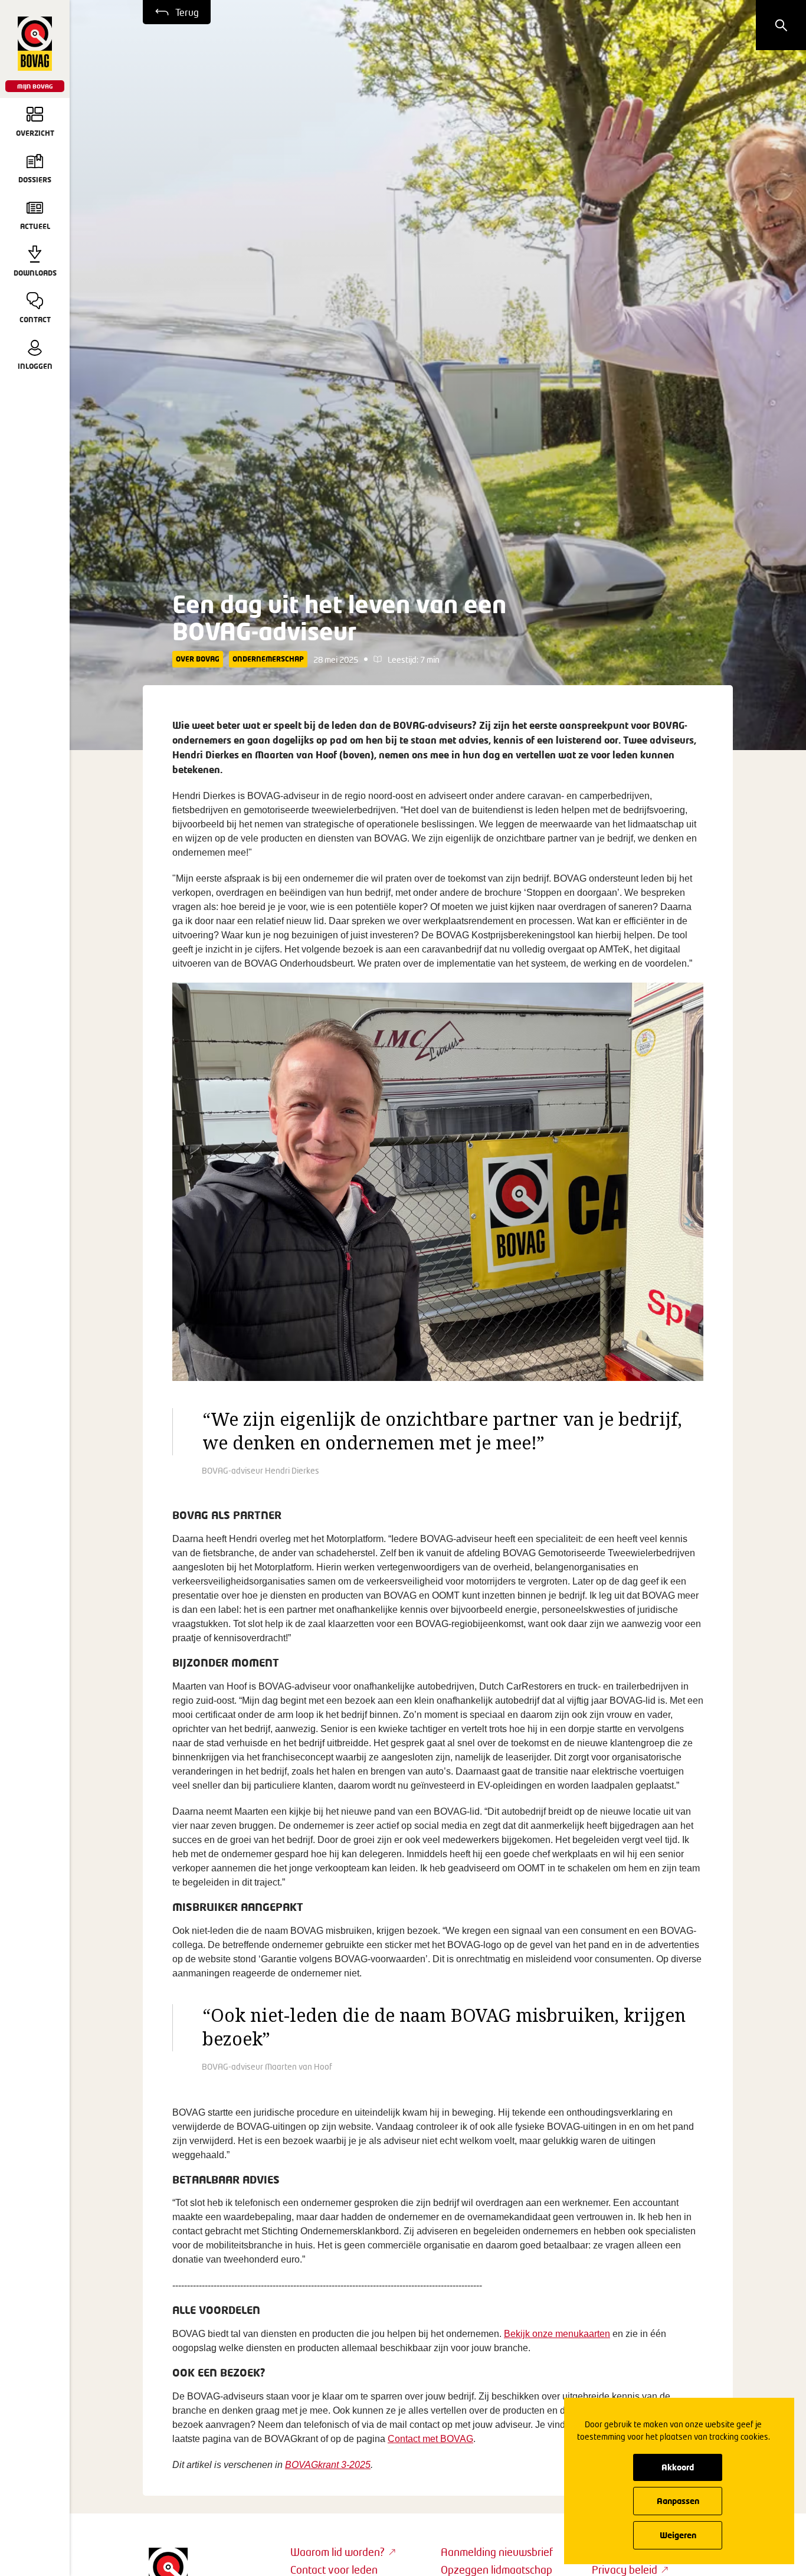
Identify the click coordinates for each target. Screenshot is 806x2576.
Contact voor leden (334, 2570)
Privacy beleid (625, 2570)
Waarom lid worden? (338, 2552)
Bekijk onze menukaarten (557, 2334)
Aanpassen (678, 2501)
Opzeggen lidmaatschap (497, 2570)
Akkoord (678, 2467)
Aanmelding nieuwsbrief (497, 2552)
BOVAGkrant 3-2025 (328, 2465)
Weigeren (678, 2535)
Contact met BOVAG (430, 2439)
